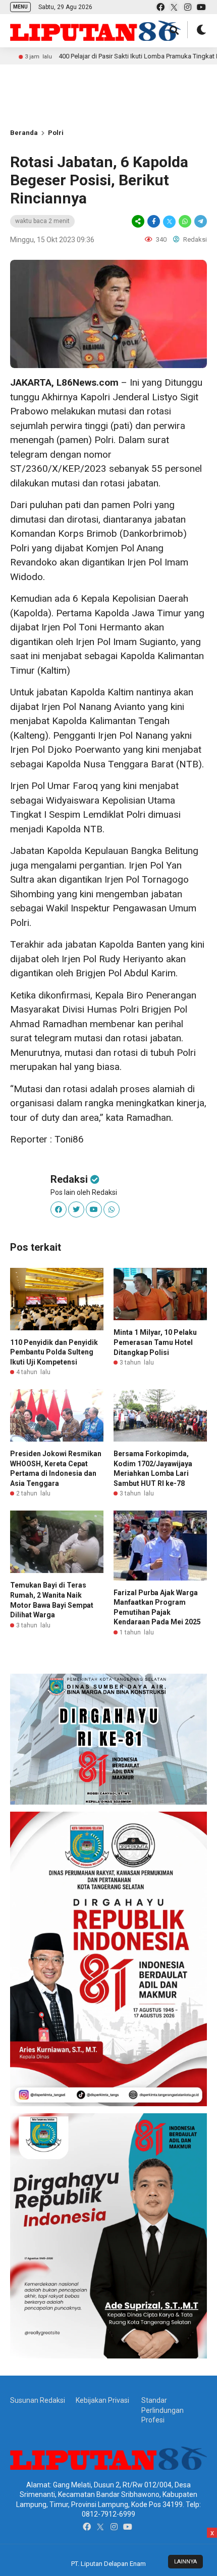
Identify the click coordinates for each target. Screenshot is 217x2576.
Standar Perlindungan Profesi (162, 2410)
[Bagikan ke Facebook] (154, 221)
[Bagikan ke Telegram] (200, 221)
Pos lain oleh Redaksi (84, 1192)
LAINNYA (185, 2562)
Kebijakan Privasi (102, 2400)
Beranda (24, 133)
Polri (56, 133)
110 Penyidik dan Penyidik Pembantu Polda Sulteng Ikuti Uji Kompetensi (54, 1352)
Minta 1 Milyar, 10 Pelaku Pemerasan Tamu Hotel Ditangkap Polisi (155, 1342)
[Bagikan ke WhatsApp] (185, 221)
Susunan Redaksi (38, 2400)
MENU (20, 7)
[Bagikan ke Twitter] (169, 221)
